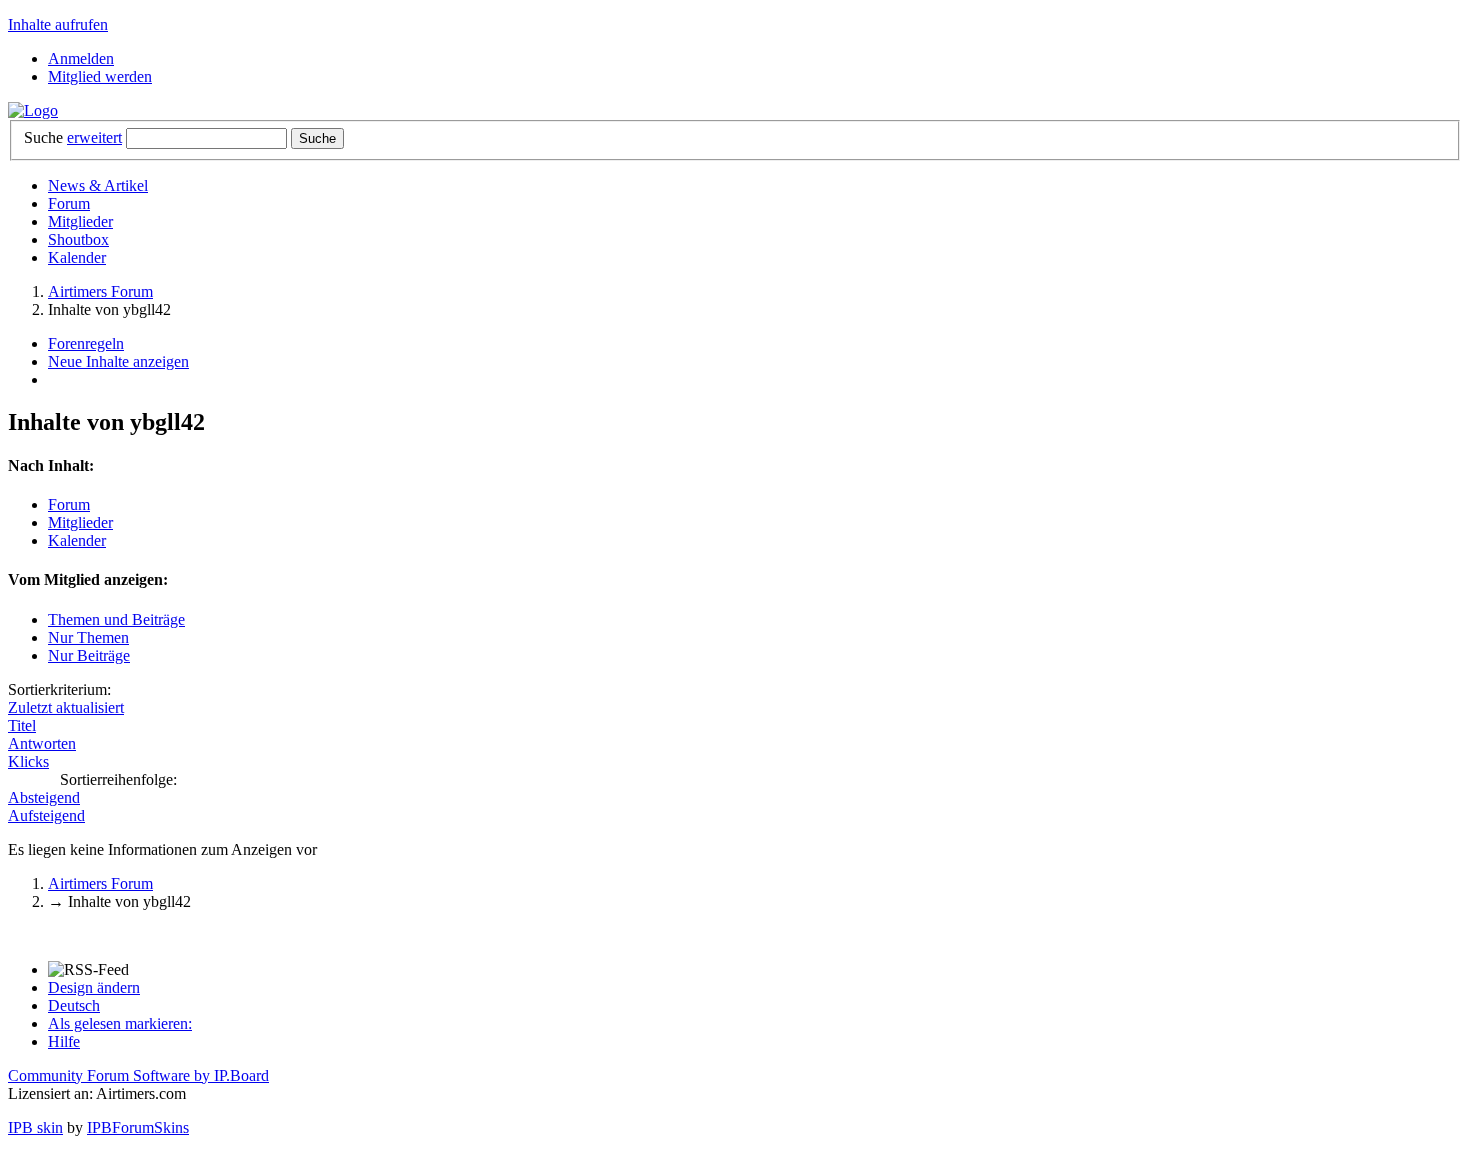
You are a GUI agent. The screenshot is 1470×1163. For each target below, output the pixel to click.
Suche (43, 137)
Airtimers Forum (100, 883)
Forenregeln (86, 343)
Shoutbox (78, 239)
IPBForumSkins (138, 1127)
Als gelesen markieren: (120, 1023)
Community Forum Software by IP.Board (138, 1075)
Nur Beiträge (89, 655)
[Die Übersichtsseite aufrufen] (33, 110)
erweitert (94, 137)
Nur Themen (88, 637)
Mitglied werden (100, 76)
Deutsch (74, 1005)
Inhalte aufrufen (58, 24)
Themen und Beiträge (116, 619)
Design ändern (94, 987)
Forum (69, 203)
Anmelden (81, 58)
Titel (22, 725)
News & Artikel (98, 185)
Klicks (28, 761)
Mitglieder (80, 221)
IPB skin (35, 1127)
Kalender (77, 257)
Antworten (42, 743)
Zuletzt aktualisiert (66, 707)
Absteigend (44, 797)
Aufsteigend (46, 815)
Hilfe (64, 1041)
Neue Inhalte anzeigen (118, 361)
